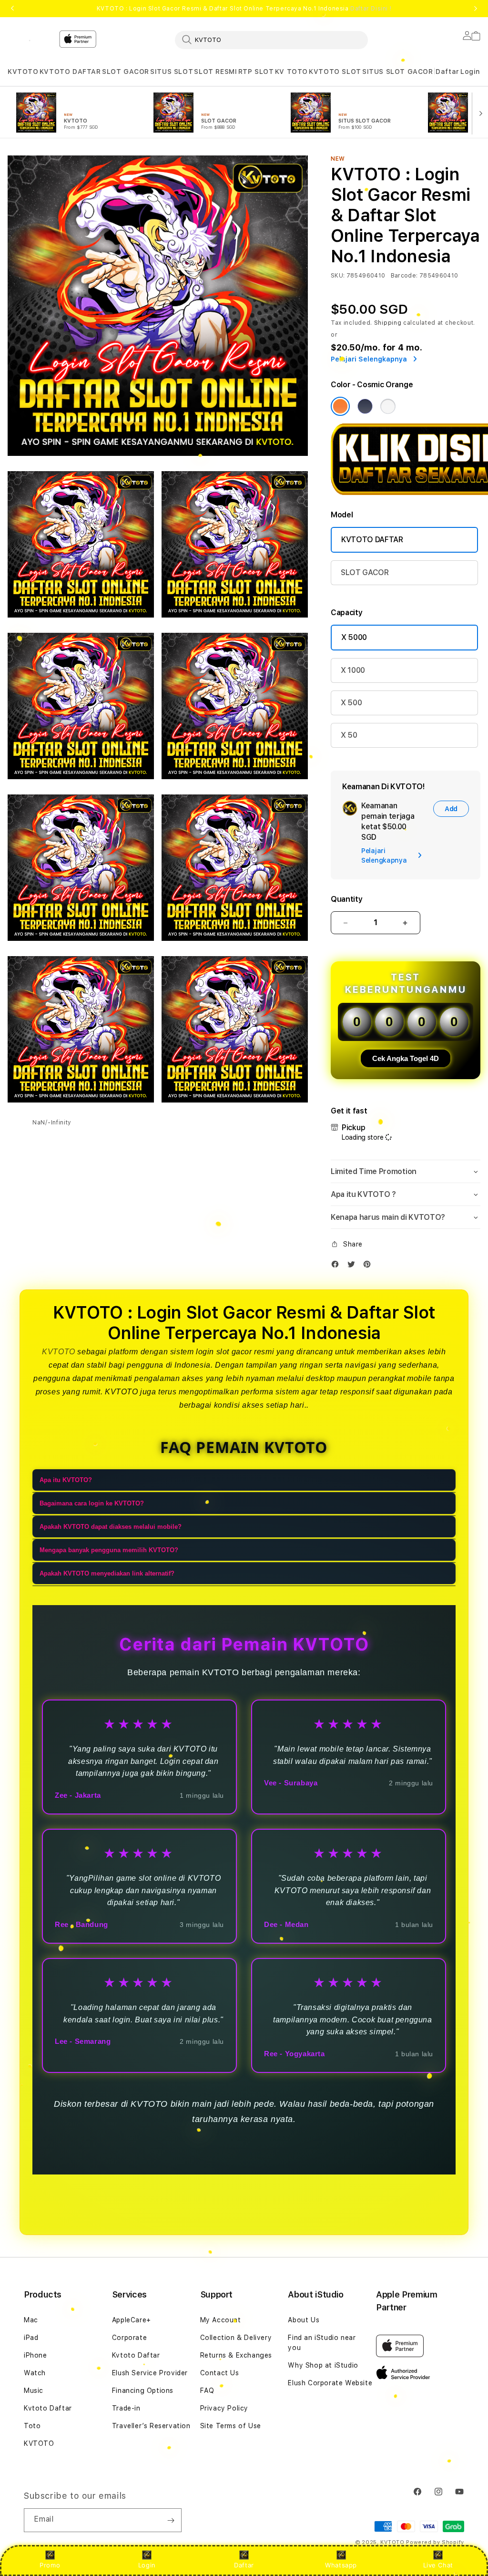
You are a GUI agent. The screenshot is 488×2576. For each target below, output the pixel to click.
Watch (35, 2373)
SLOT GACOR (126, 72)
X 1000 (353, 670)
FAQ (207, 2391)
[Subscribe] (171, 2520)
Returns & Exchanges (236, 2355)
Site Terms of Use (231, 2426)
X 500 (351, 703)
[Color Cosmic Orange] (340, 406)
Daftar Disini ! (371, 9)
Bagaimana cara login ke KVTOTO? (92, 1503)
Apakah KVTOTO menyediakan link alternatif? (107, 1573)
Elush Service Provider (150, 2373)
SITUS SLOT (172, 72)
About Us (304, 2320)
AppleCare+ (132, 2320)
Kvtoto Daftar (48, 2408)
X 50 (349, 735)
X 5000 (354, 637)
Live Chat (438, 2565)
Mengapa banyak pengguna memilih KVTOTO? (109, 1550)
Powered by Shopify (435, 2542)
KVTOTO (23, 72)
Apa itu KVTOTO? (66, 1480)
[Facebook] (337, 1266)
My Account (221, 2320)
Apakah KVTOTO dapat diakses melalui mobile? (111, 1527)
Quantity (346, 899)
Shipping (388, 323)
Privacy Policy (224, 2408)
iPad (31, 2338)
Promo (50, 2565)
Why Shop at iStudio (323, 2365)
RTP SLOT (256, 72)
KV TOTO (291, 72)
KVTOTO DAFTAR (70, 72)
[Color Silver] (388, 406)
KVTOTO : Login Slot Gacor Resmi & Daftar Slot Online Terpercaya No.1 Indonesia (244, 9)
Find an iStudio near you (322, 2343)
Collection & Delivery (236, 2338)
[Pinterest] (369, 1266)
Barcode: (404, 276)
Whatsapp (341, 2565)
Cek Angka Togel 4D (406, 1058)
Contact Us (220, 2373)
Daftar (244, 2565)
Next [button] (476, 9)
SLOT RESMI (215, 72)
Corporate (129, 2338)
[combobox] (271, 40)
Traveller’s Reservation (151, 2426)
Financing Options (143, 2391)
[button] (23, 72)
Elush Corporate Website (330, 2383)
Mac (31, 2320)
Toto (32, 2426)
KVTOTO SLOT (335, 72)
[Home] (30, 40)
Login (147, 2565)
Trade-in (126, 2408)
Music (34, 2391)
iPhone (36, 2355)
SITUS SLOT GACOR (398, 72)
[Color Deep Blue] (365, 406)
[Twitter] (354, 1266)
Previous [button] (12, 9)
